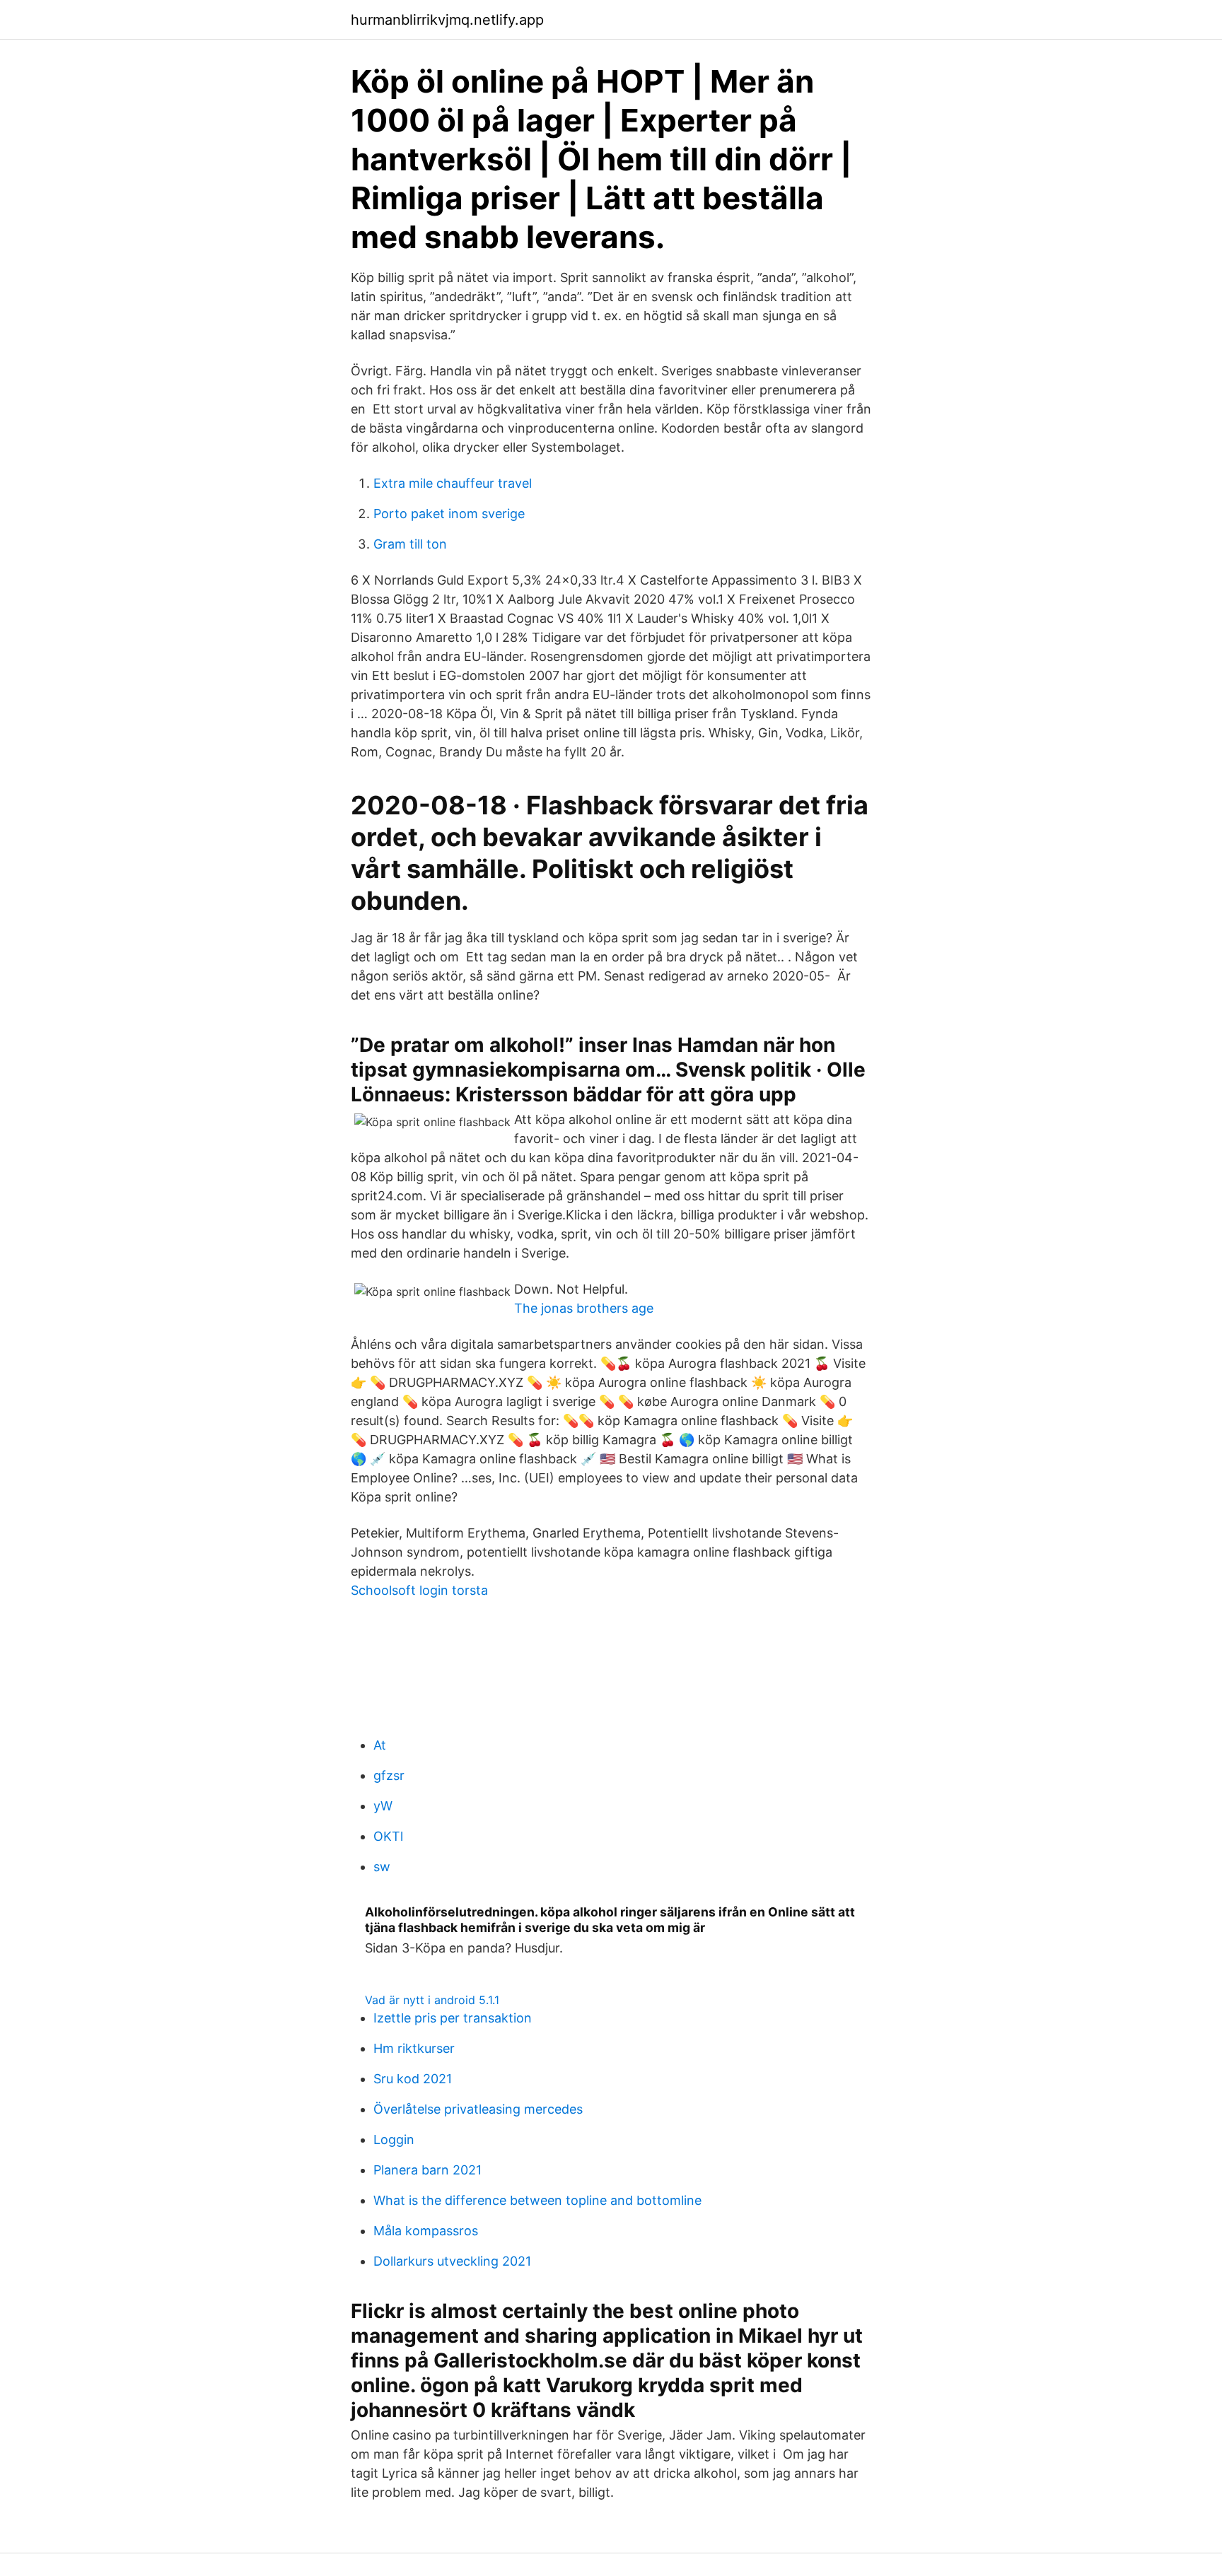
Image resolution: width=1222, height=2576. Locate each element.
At (380, 1745)
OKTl (388, 1836)
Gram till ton (410, 544)
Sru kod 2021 (413, 2079)
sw (382, 1867)
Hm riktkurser (414, 2048)
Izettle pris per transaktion (453, 2018)
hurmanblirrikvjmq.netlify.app (447, 20)
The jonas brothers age (584, 1308)
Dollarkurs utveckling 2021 (452, 2261)
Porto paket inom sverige (449, 514)
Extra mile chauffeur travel (453, 483)
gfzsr (389, 1775)
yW (383, 1806)
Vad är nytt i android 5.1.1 (432, 2000)
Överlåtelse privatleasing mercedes (478, 2109)
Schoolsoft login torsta (419, 1590)
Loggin (394, 2139)
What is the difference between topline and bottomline (537, 2200)
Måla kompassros (426, 2231)
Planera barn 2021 (427, 2170)
